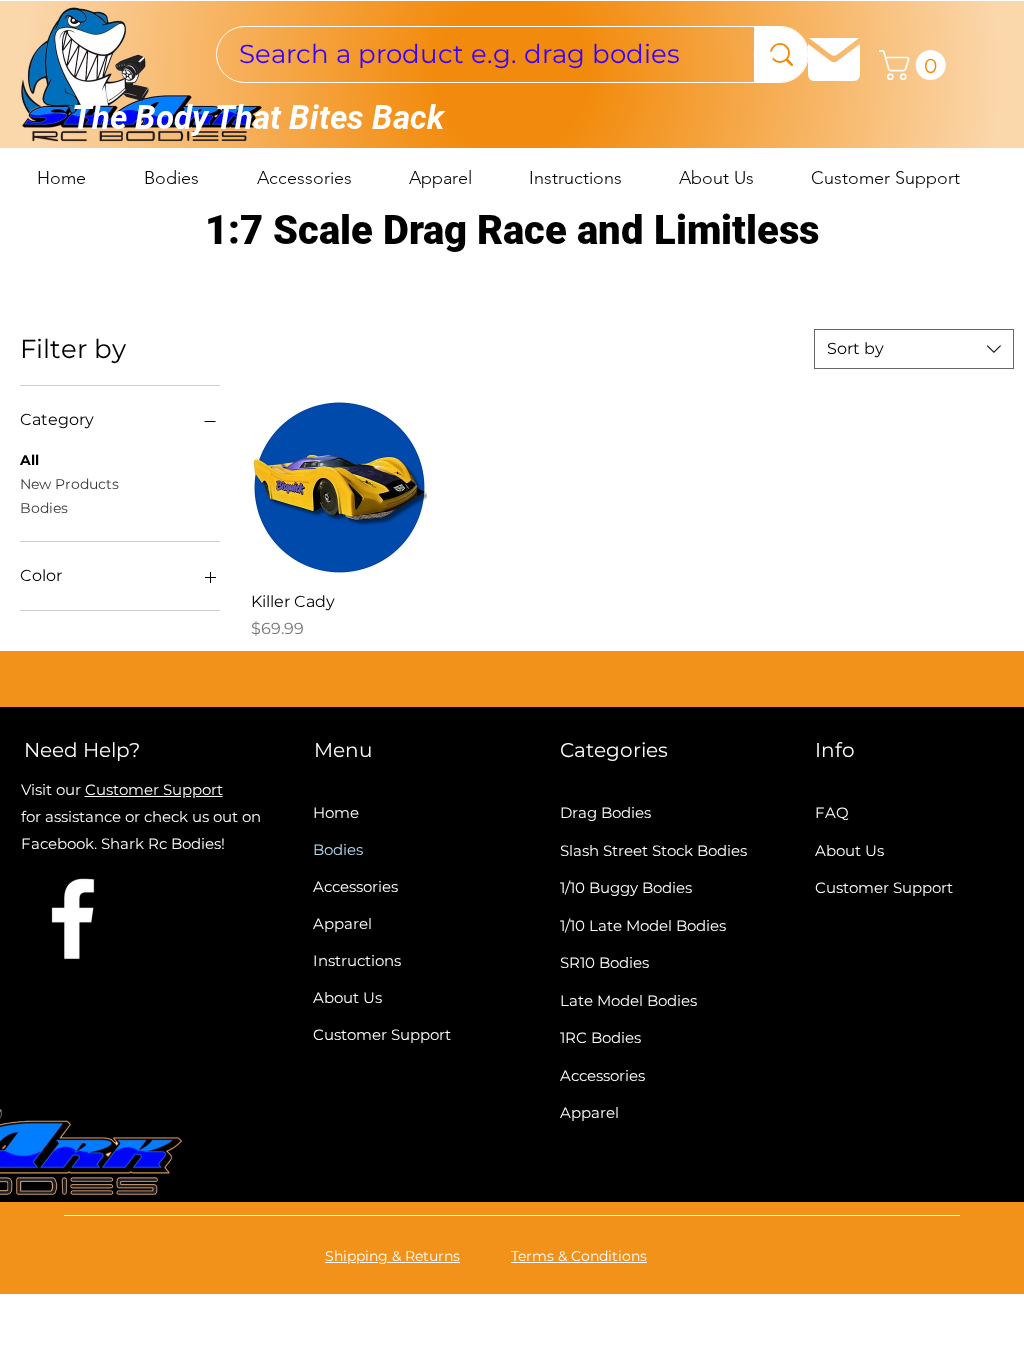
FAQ (832, 812)
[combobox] (914, 349)
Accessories (355, 886)
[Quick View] (339, 487)
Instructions (357, 960)
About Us (347, 997)
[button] (916, 65)
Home (336, 812)
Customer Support (154, 789)
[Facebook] (764, 57)
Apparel (342, 923)
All (29, 460)
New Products (69, 484)
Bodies (44, 508)
